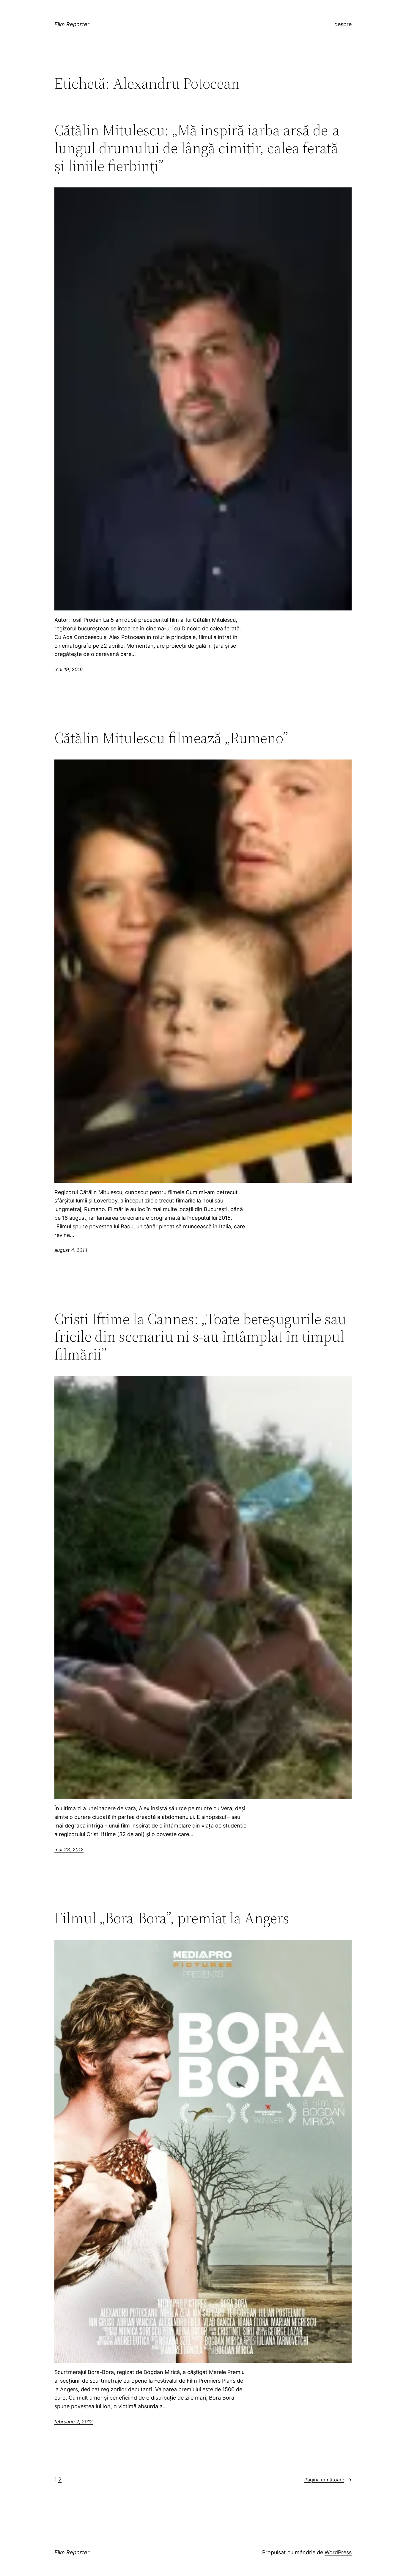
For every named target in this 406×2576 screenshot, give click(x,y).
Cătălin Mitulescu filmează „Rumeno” (171, 738)
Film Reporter (72, 24)
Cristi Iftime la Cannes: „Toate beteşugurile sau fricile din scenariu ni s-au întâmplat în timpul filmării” (200, 1336)
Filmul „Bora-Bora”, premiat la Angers (172, 1918)
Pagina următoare (328, 2480)
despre (343, 24)
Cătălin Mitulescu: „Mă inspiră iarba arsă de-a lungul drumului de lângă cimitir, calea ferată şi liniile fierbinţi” (197, 148)
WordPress (338, 2552)
